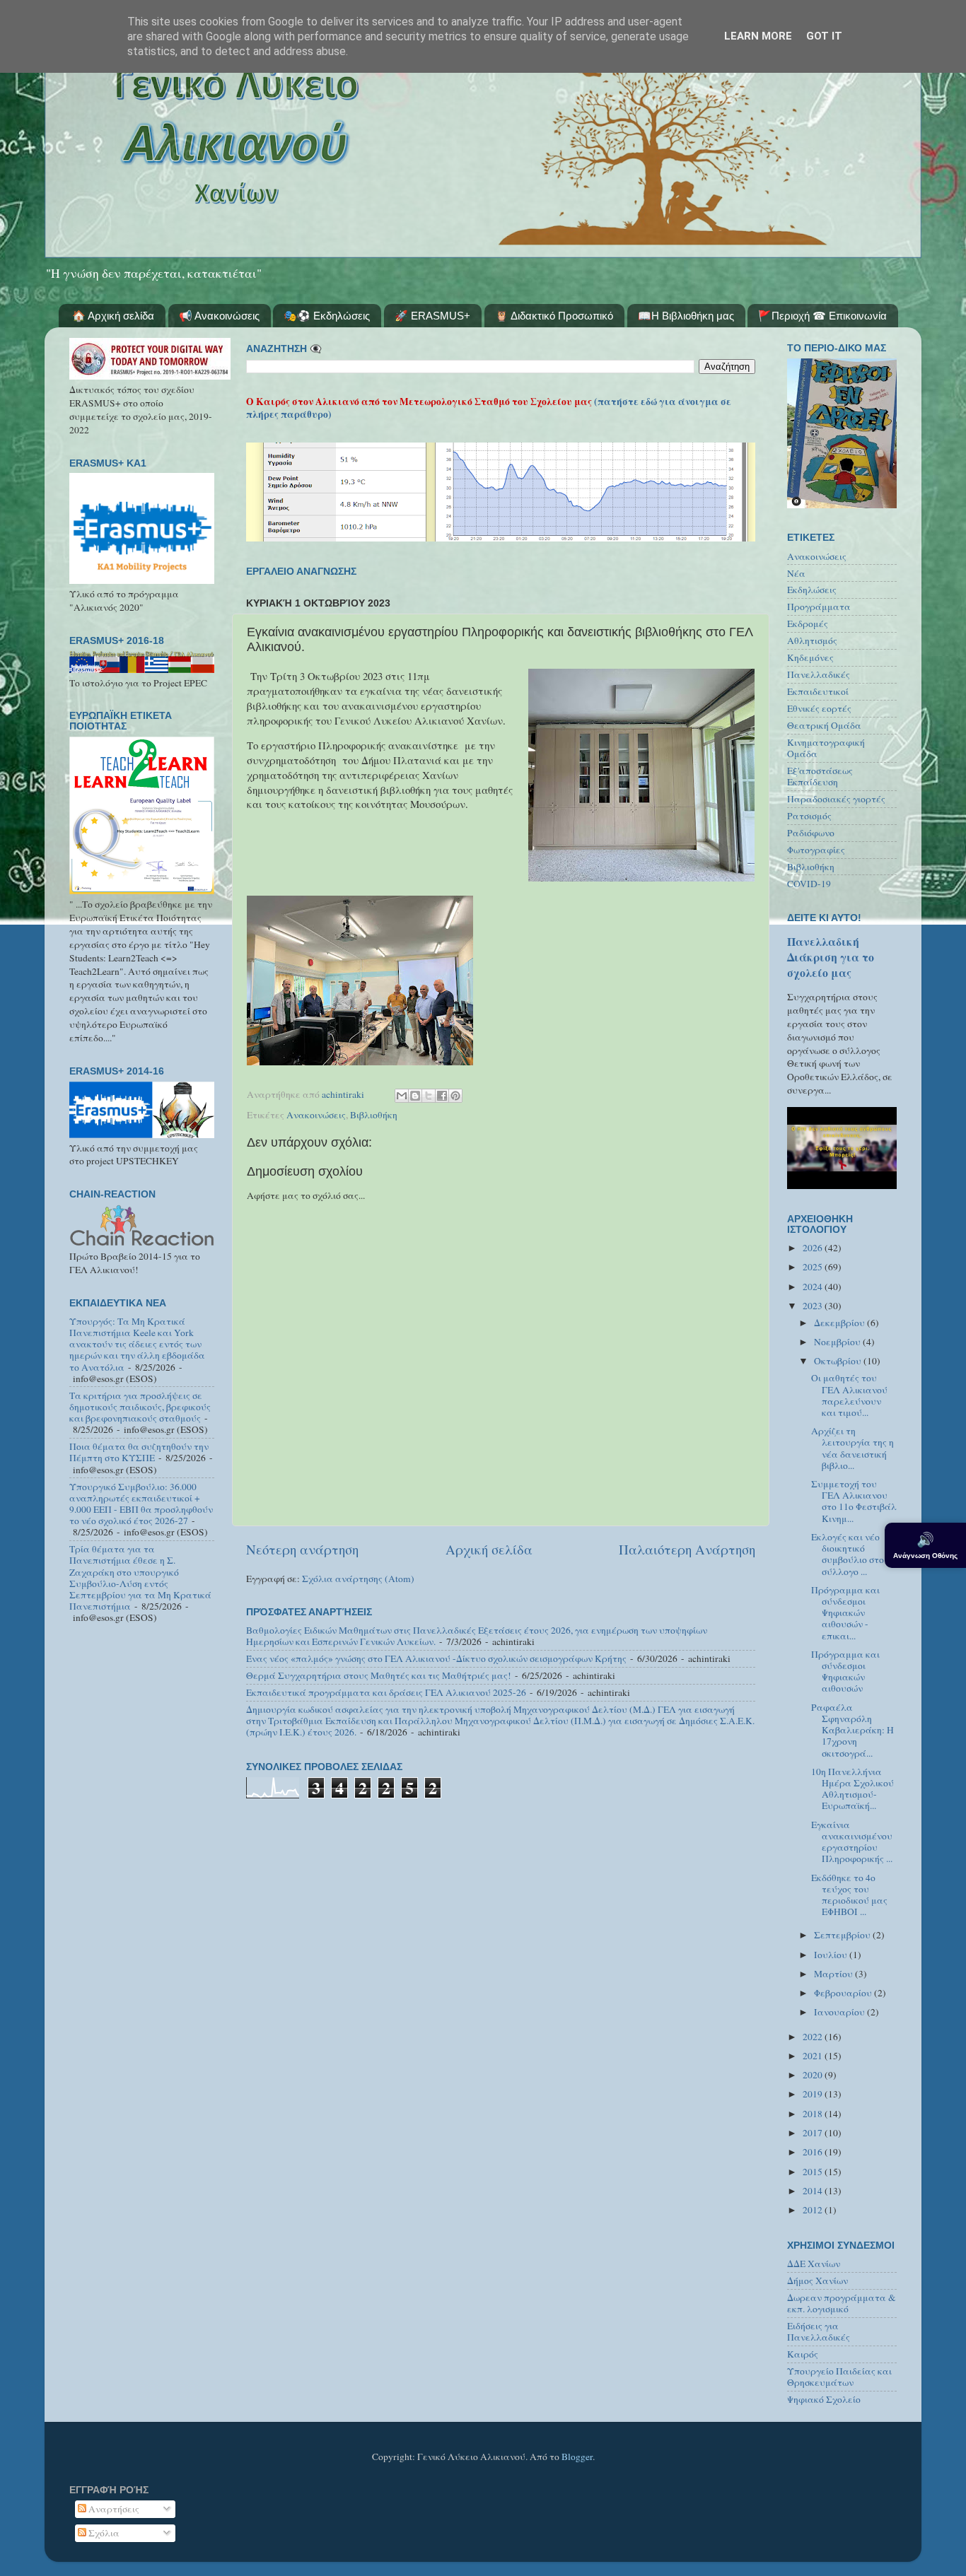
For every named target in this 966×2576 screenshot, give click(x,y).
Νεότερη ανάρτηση (302, 1549)
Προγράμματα (819, 607)
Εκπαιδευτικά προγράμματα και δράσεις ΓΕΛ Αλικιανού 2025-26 (386, 1692)
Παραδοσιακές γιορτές (836, 799)
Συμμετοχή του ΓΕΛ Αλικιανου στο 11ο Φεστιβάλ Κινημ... (854, 1501)
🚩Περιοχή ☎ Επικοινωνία (822, 316)
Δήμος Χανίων (817, 2281)
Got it (824, 36)
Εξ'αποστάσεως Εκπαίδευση (820, 776)
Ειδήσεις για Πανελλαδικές (819, 2331)
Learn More (758, 36)
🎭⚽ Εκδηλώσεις (327, 316)
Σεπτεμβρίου (843, 1935)
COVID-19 (809, 884)
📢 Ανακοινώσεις (219, 316)
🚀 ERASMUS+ (432, 316)
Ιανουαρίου (840, 2012)
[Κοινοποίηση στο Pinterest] (455, 1096)
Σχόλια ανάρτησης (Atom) (358, 1579)
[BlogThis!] (415, 1096)
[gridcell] (501, 814)
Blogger (577, 2457)
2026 (814, 1248)
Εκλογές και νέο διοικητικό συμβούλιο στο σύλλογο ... (848, 1554)
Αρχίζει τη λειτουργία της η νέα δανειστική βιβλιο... (852, 1448)
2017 (814, 2133)
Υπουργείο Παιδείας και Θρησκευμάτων (839, 2377)
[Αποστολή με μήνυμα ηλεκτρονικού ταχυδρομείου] (402, 1096)
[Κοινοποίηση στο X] (429, 1096)
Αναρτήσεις (113, 2509)
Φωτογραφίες (816, 850)
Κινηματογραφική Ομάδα (826, 748)
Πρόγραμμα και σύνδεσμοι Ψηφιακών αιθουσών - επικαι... (845, 1613)
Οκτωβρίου (839, 1361)
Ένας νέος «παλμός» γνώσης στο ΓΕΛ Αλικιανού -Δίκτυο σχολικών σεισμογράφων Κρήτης (436, 1658)
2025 (814, 1267)
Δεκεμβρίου (840, 1323)
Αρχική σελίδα (489, 1549)
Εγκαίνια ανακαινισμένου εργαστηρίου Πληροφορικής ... (852, 1842)
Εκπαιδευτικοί (818, 691)
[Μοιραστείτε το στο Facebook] (442, 1096)
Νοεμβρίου (838, 1342)
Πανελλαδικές (819, 674)
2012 (814, 2210)
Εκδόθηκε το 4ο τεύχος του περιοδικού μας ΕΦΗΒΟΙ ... (849, 1895)
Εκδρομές (808, 623)
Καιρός (803, 2354)
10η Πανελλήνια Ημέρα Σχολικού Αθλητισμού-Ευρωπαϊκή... (852, 1789)
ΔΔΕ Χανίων (814, 2264)
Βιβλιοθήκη (374, 1115)
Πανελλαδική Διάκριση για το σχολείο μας (831, 957)
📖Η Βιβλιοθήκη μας (686, 316)
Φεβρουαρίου (844, 1993)
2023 (814, 1306)
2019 (814, 2094)
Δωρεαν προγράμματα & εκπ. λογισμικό (842, 2303)
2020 (814, 2075)
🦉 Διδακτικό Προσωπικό (554, 316)
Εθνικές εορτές (819, 708)
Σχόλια (103, 2533)
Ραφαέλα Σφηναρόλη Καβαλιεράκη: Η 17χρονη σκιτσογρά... (852, 1730)
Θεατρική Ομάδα (824, 725)
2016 (814, 2152)
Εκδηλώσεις (812, 590)
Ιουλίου (832, 1955)
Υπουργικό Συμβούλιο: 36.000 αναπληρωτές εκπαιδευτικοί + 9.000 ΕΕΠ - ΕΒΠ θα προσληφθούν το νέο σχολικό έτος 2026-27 (141, 1504)
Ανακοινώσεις (316, 1115)
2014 (814, 2191)
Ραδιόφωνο (811, 833)
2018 (814, 2114)
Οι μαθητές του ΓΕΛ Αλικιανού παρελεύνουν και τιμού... (849, 1395)
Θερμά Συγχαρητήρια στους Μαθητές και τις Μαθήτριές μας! (379, 1675)
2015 (814, 2172)
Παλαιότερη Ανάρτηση (687, 1549)
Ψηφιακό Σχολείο (824, 2399)
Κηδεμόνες (810, 657)
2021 (814, 2056)
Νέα (796, 573)
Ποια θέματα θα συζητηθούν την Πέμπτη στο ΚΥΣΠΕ (139, 1452)
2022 (814, 2037)
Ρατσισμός (809, 816)
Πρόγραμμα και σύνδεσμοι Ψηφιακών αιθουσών (845, 1672)
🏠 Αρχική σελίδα (113, 316)
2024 (814, 1287)
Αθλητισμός (812, 640)
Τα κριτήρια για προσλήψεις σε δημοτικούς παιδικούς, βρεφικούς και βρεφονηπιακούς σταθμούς (140, 1407)
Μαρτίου (834, 1974)
